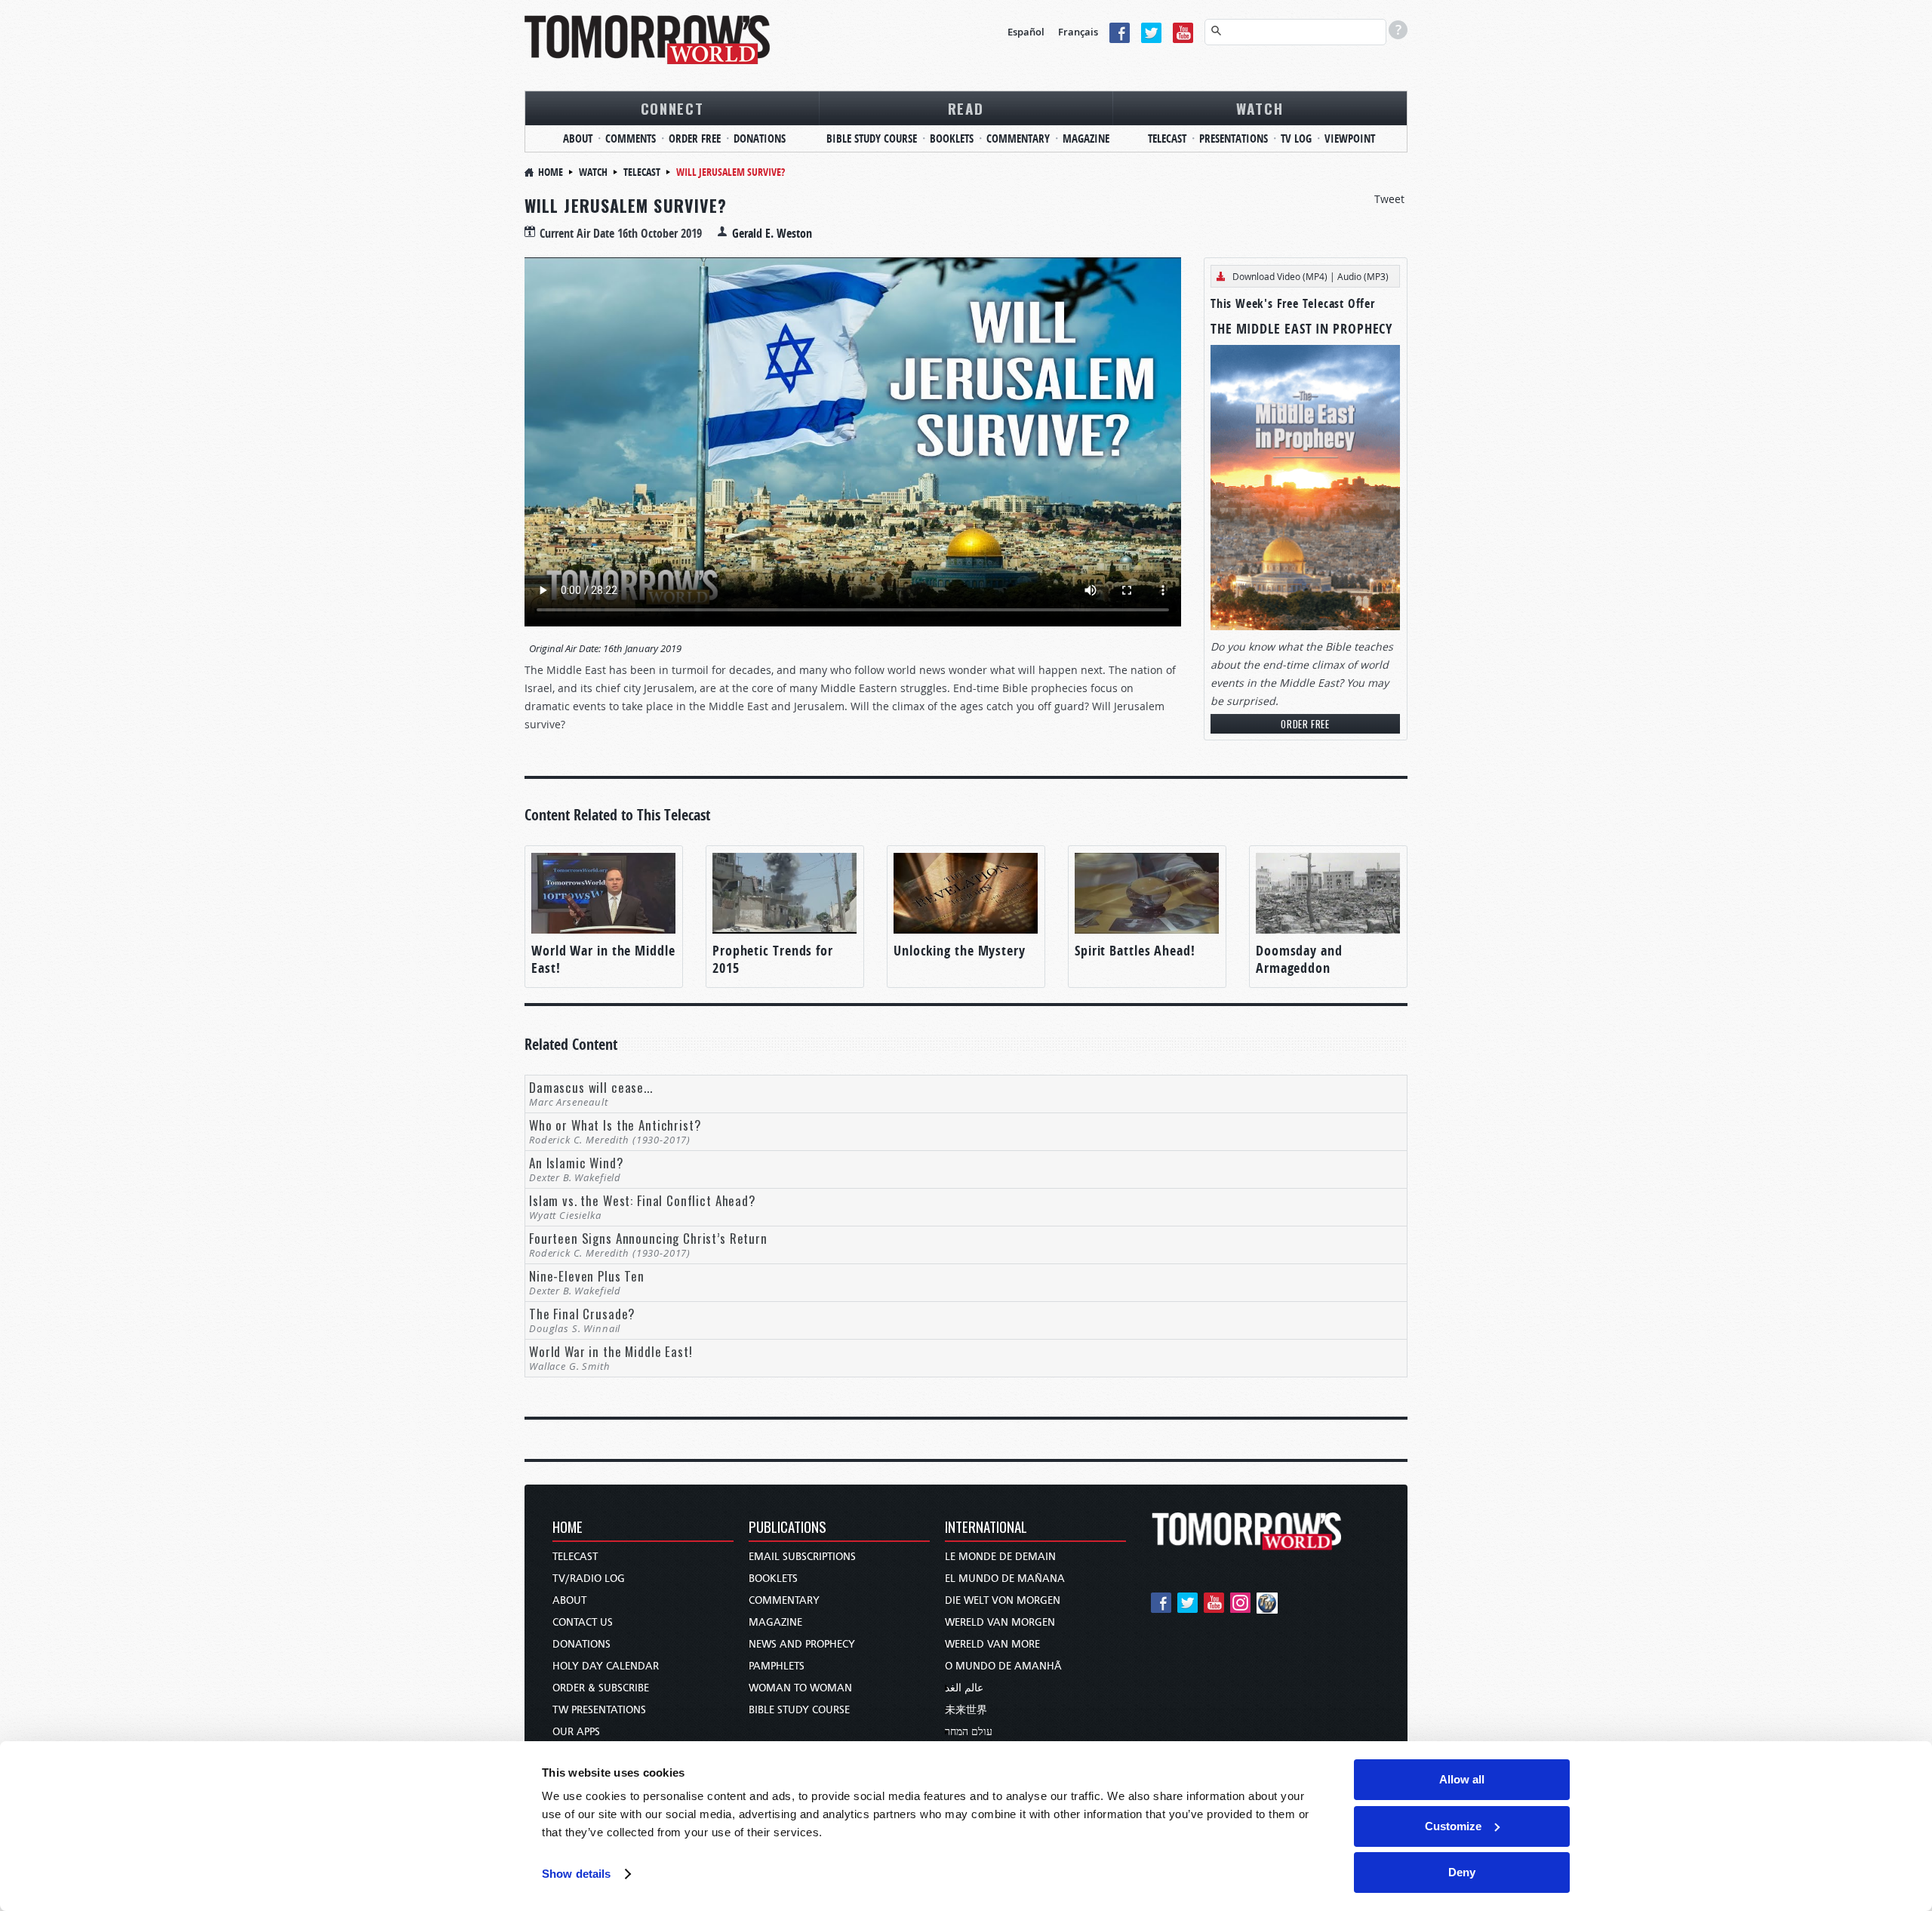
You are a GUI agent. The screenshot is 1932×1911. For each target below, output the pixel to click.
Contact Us (583, 1622)
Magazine (1086, 138)
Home (551, 172)
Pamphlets (777, 1666)
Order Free (695, 138)
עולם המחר (969, 1732)
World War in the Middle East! (603, 959)
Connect (672, 108)
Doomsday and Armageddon (1299, 959)
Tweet (1389, 199)
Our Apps (576, 1732)
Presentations (1234, 138)
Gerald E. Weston (772, 233)
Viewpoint (1350, 138)
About (578, 138)
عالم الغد (964, 1688)
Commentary (1018, 138)
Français (1078, 32)
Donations (760, 138)
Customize (1453, 1826)
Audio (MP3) (1363, 276)
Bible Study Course (872, 138)
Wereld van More (992, 1644)
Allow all (1462, 1779)
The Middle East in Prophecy (1301, 329)
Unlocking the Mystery (960, 951)
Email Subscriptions (802, 1557)
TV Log (1296, 138)
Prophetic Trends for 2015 (773, 959)
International (986, 1528)
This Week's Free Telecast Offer (1293, 303)
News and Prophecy (802, 1644)
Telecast (1167, 138)
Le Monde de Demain (1000, 1557)
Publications (788, 1528)
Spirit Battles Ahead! (1135, 951)
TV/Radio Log (589, 1579)
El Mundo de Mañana (1005, 1579)
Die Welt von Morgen (1003, 1600)
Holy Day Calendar (606, 1666)
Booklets (952, 138)
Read (966, 108)
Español (1026, 32)
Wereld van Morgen (1000, 1622)
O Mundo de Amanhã (1003, 1666)
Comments (631, 138)
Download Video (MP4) (1280, 276)
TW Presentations (599, 1710)
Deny (1462, 1872)
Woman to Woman (800, 1688)
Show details (576, 1874)
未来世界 (966, 1710)
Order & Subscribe (601, 1688)
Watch (1260, 108)
